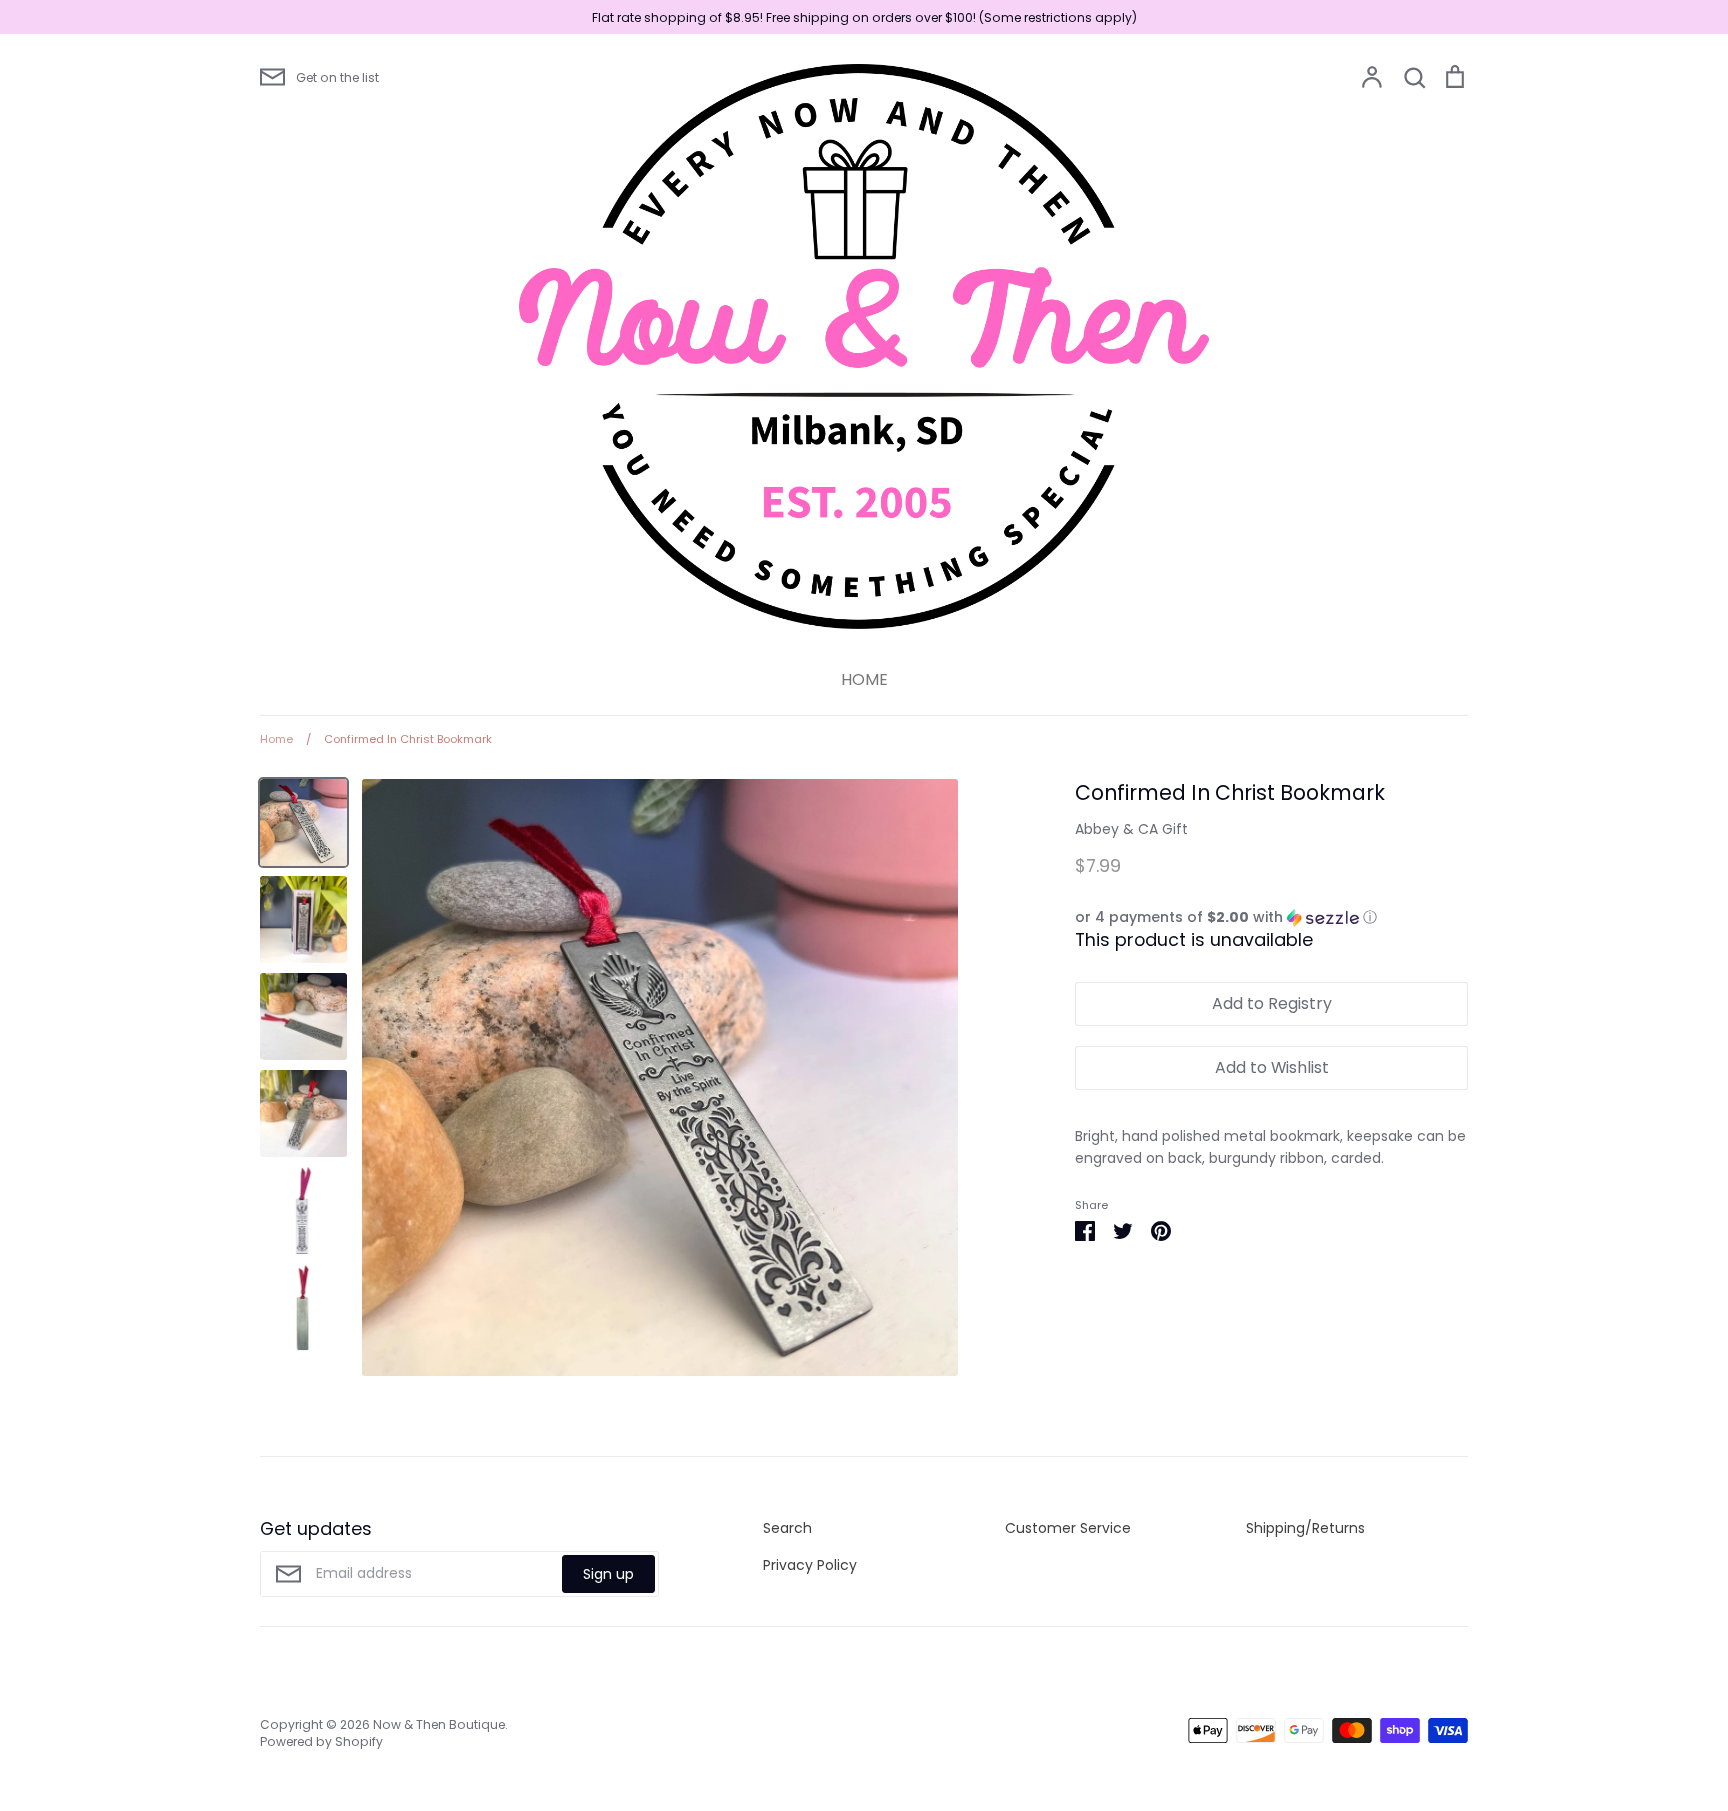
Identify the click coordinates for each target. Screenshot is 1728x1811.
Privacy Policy (810, 1565)
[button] (1271, 917)
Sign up (608, 1574)
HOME (864, 679)
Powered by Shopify (321, 1741)
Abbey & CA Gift (1131, 829)
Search (787, 1528)
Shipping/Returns (1305, 1528)
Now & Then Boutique (439, 1724)
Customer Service (1068, 1528)
